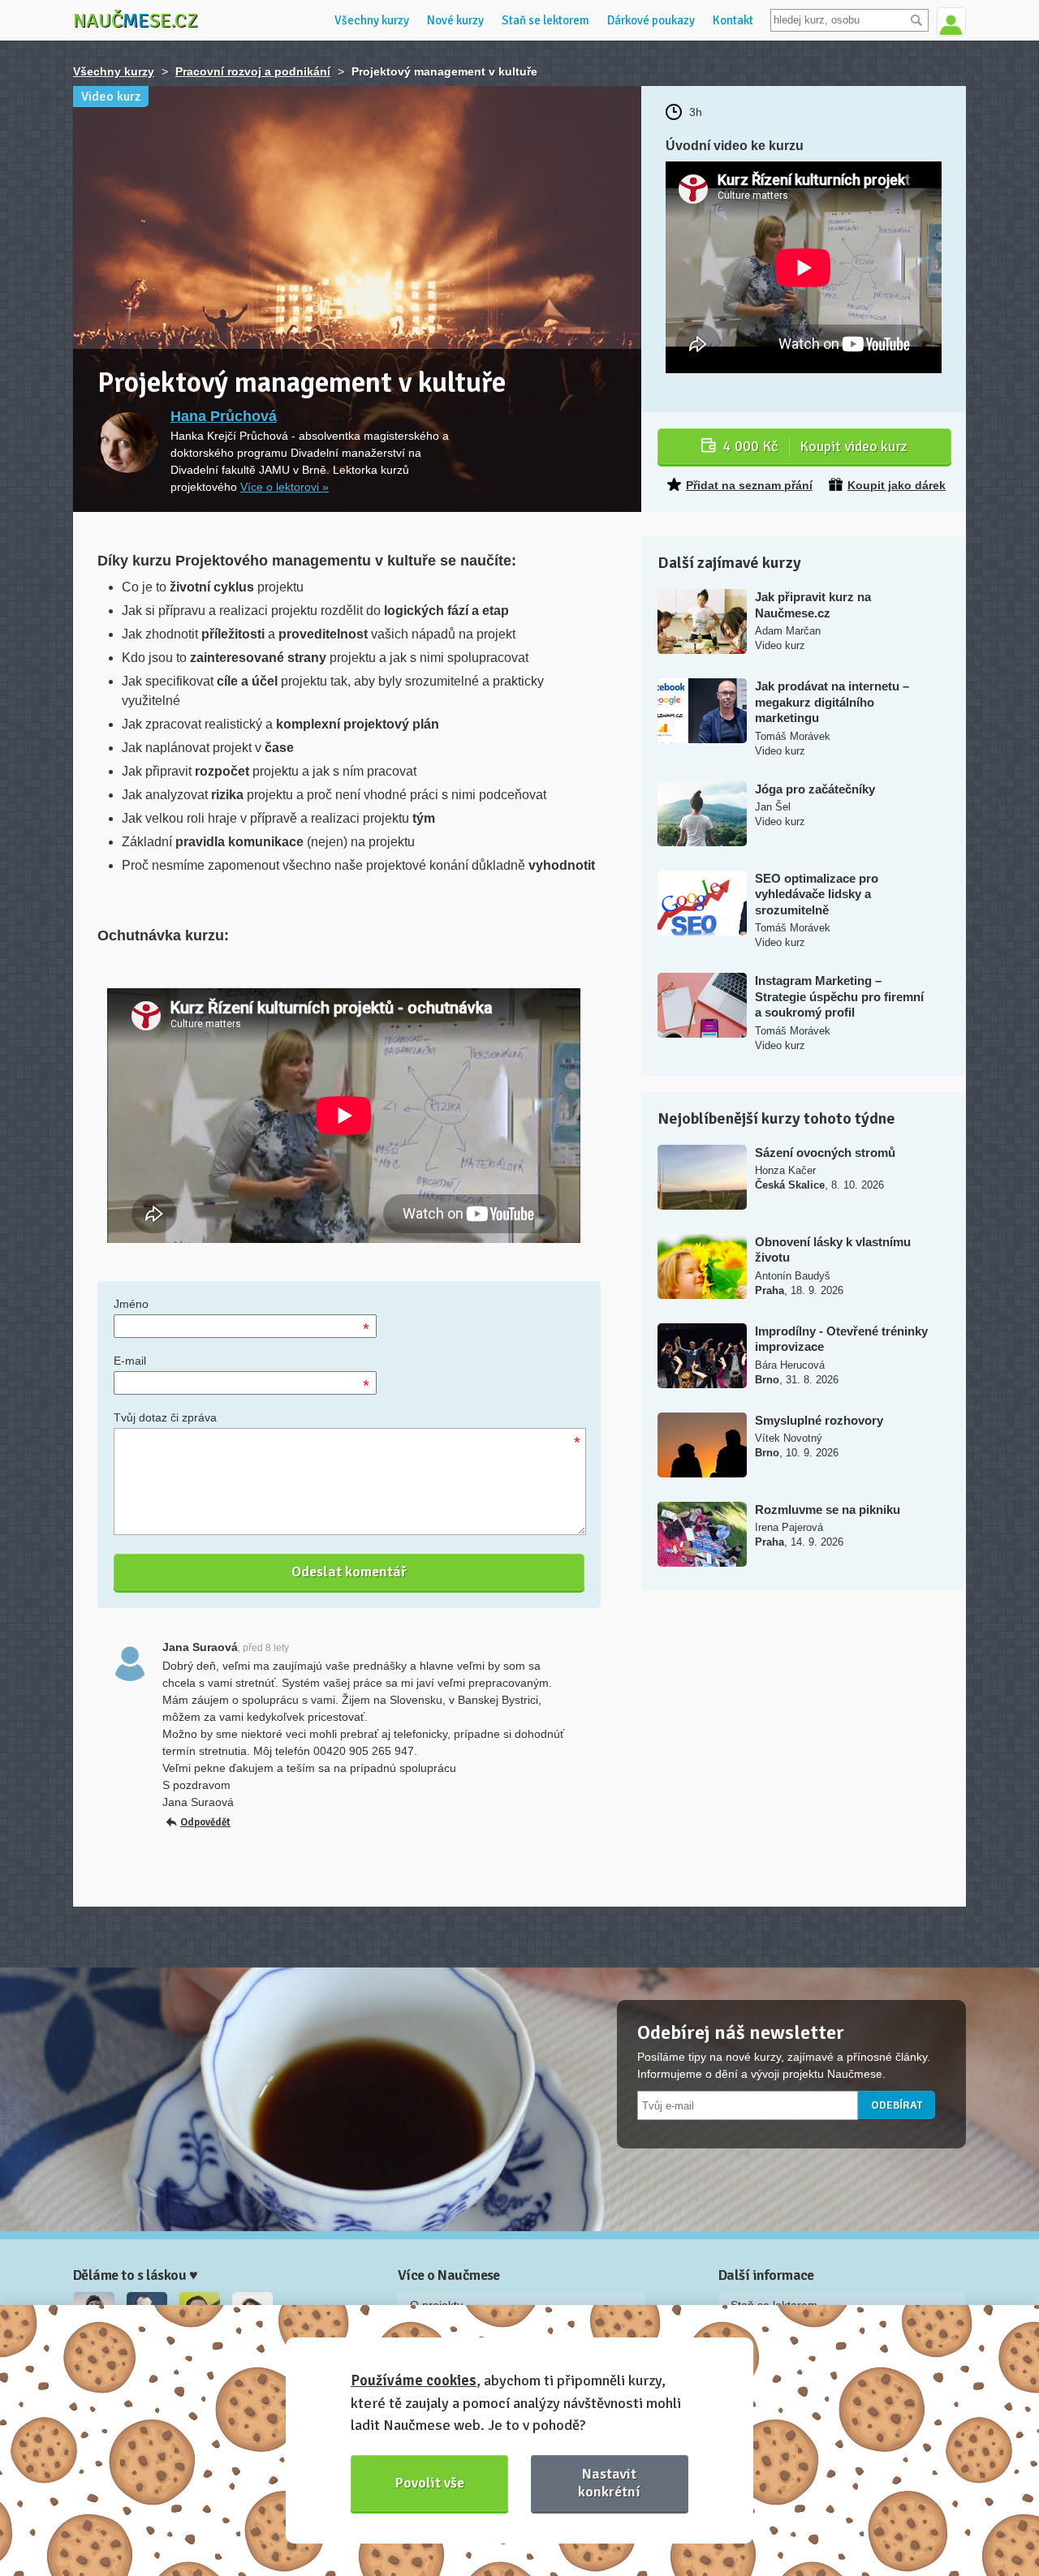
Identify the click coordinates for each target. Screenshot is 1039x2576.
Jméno (131, 1304)
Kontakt (733, 20)
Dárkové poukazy (651, 20)
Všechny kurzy (372, 20)
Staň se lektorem (545, 20)
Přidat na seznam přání (749, 485)
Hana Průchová (224, 416)
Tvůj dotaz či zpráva (165, 1417)
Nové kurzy (455, 20)
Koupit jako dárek (897, 485)
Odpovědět (205, 1822)
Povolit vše (430, 2483)
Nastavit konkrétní (609, 2482)
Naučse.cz (136, 20)
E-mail (130, 1361)
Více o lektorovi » (285, 487)
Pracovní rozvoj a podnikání (253, 71)
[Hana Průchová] (128, 443)
